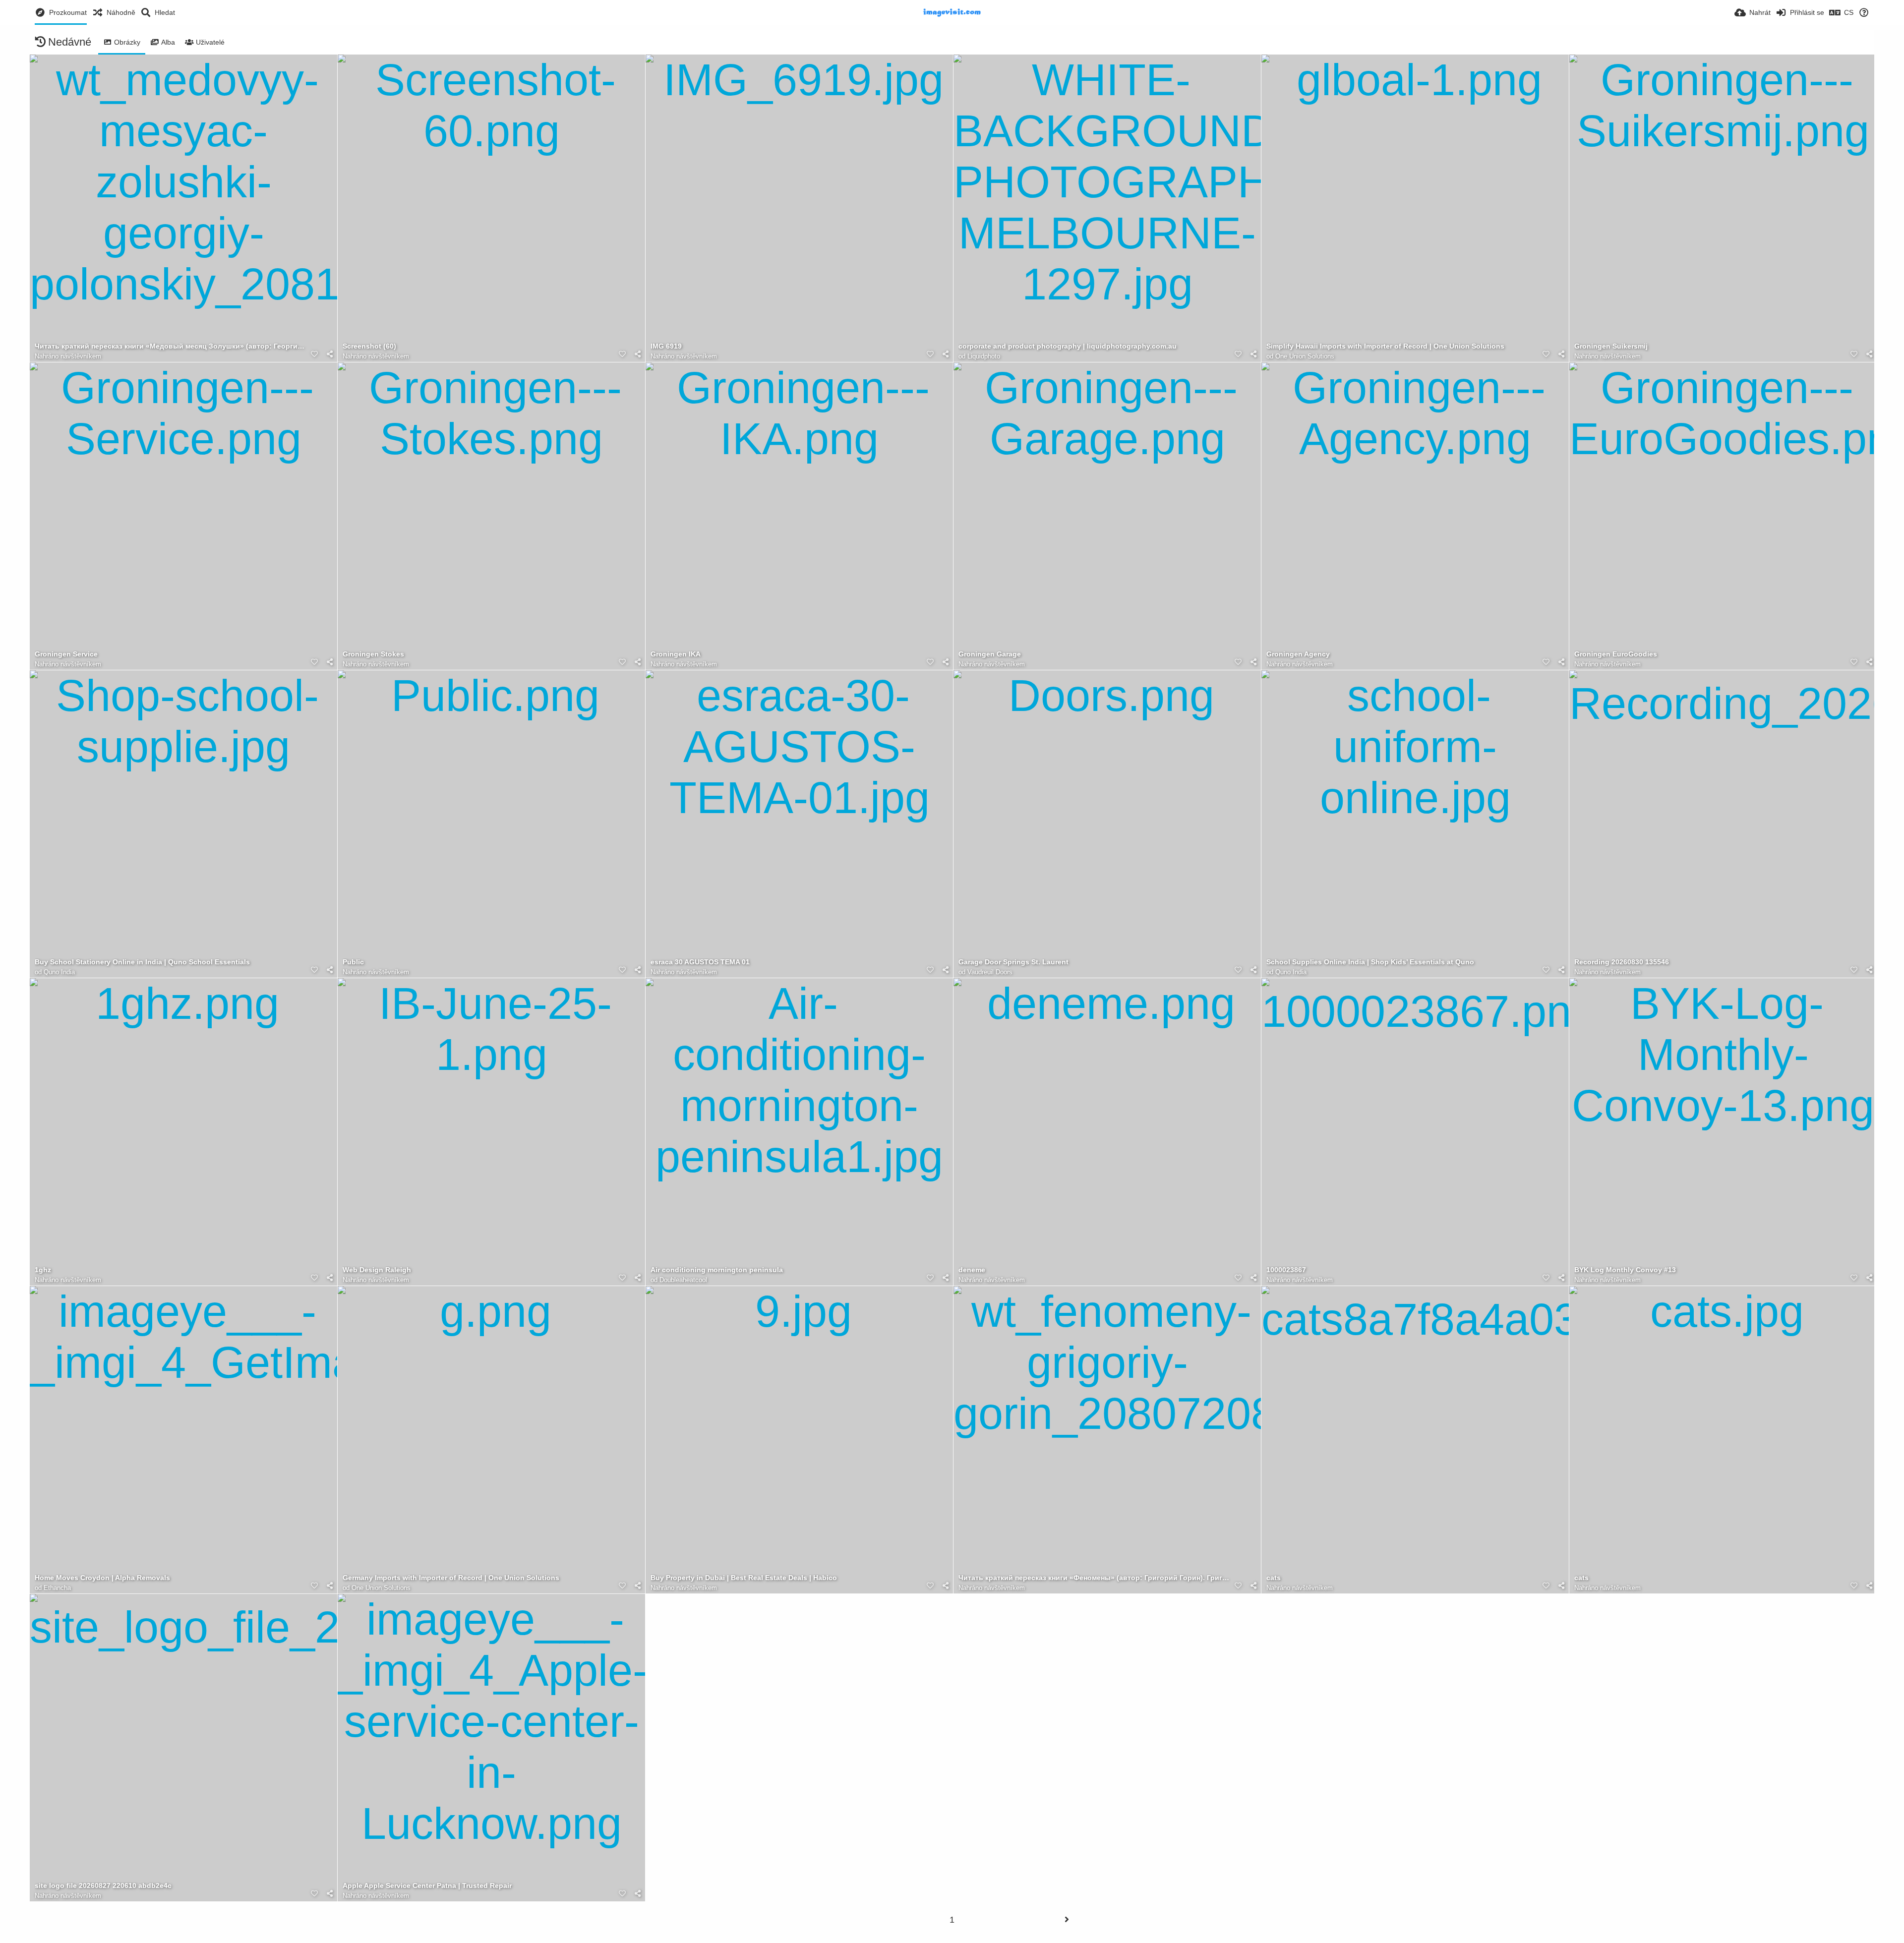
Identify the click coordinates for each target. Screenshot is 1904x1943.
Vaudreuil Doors (990, 972)
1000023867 (1286, 1270)
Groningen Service (66, 654)
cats (1274, 1578)
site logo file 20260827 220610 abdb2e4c (103, 1886)
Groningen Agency (1298, 654)
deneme (972, 1270)
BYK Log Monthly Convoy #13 (1625, 1270)
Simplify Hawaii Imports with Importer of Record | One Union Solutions (1385, 346)
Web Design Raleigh (377, 1270)
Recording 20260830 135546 (1622, 962)
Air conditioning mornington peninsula (717, 1270)
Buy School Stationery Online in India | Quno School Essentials (142, 962)
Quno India (59, 972)
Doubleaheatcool (683, 1280)
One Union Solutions (1305, 356)
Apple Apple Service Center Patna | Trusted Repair (427, 1886)
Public (353, 962)
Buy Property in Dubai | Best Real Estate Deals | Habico (744, 1578)
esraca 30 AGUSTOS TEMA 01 (700, 962)
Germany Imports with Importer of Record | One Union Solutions (451, 1578)
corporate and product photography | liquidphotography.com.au (1068, 346)
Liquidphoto (984, 356)
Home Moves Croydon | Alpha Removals (102, 1578)
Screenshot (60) (369, 346)
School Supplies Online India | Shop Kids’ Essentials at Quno (1370, 962)
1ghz (43, 1270)
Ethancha (57, 1588)
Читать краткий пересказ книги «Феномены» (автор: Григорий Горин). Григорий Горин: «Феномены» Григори (1095, 1578)
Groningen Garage (990, 654)
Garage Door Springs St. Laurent (1013, 962)
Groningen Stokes (373, 654)
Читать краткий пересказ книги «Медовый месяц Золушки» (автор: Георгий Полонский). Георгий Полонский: (171, 346)
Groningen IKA (676, 654)
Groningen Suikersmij (1611, 346)
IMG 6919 (666, 346)
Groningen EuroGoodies (1616, 654)
